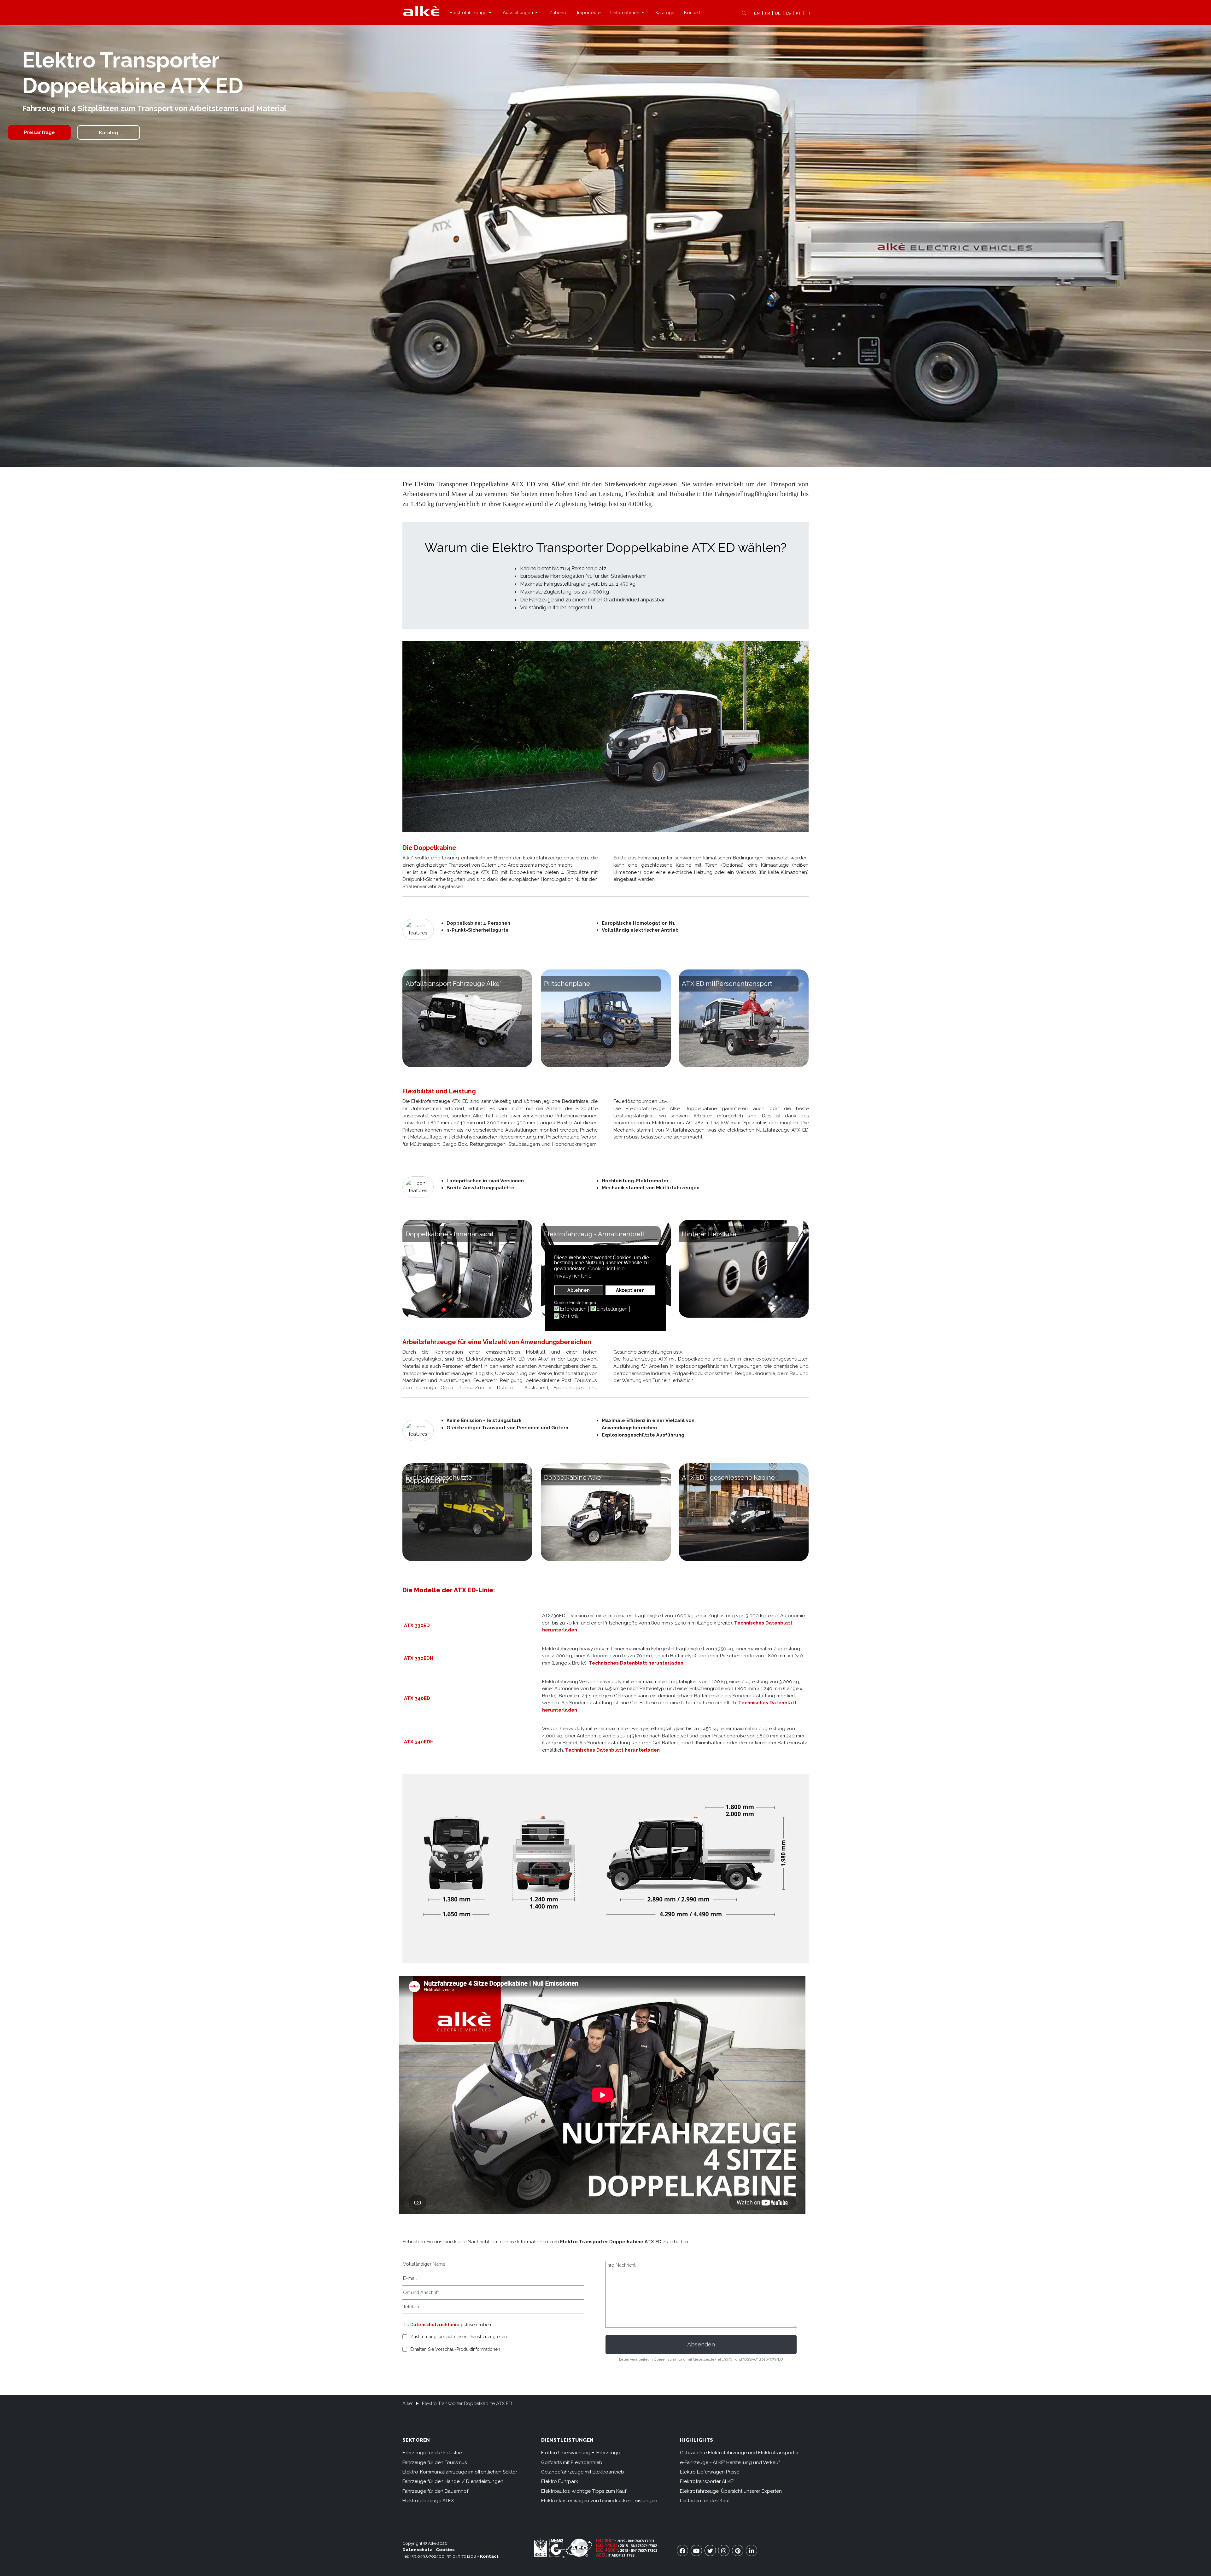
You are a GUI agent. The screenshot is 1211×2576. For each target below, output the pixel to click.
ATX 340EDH (419, 1742)
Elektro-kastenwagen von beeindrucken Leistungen (599, 2501)
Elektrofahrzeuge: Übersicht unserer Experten (731, 2491)
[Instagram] (724, 2550)
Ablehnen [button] (579, 1290)
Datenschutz (417, 2550)
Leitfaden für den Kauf (705, 2501)
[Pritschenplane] (606, 1018)
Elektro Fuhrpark (560, 2481)
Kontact (489, 2556)
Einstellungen (612, 1309)
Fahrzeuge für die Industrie (432, 2453)
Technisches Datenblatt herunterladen (636, 1663)
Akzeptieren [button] (630, 1290)
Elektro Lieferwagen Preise (710, 2472)
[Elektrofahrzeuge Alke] (421, 11)
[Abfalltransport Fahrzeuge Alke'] (467, 1018)
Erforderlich (573, 1309)
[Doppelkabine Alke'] (606, 1512)
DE (778, 13)
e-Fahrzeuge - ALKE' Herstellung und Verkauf (730, 2462)
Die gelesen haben (447, 2325)
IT (809, 13)
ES (788, 13)
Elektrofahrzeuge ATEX (428, 2501)
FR (767, 13)
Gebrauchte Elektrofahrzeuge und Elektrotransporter (739, 2453)
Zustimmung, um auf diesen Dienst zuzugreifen (459, 2337)
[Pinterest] (738, 2550)
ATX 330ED (417, 1625)
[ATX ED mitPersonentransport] (744, 1018)
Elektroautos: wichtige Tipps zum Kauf (584, 2491)
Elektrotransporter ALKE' (707, 2481)
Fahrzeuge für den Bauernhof (435, 2491)
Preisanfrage (39, 132)
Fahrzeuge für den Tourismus (435, 2462)
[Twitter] (710, 2550)
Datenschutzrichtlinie (435, 2325)
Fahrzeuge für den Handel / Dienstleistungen (453, 2481)
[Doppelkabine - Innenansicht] (467, 1269)
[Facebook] (682, 2550)
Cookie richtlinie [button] (606, 1269)
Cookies (445, 2550)
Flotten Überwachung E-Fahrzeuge (581, 2453)
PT (799, 13)
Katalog (108, 133)
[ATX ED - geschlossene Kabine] (744, 1512)
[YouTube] (696, 2550)
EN (757, 13)
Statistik (569, 1317)
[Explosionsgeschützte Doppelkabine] (467, 1512)
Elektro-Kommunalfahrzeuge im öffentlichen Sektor (460, 2472)
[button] (471, 13)
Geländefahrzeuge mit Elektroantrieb (583, 2472)
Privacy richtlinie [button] (573, 1276)
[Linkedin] (752, 2550)
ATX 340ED (417, 1698)
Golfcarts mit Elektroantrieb (572, 2462)
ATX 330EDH (419, 1658)
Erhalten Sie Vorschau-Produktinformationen (455, 2349)
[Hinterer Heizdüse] (744, 1269)
